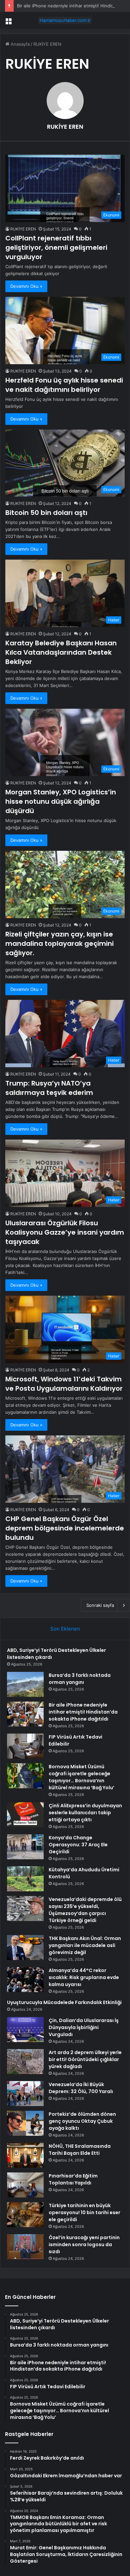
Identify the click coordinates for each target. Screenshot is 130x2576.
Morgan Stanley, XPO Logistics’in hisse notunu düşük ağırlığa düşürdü (61, 801)
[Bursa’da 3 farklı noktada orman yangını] (25, 1684)
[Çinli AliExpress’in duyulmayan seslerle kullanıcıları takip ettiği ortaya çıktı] (25, 1815)
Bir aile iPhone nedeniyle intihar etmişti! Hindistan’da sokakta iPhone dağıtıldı (83, 1712)
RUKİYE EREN (65, 127)
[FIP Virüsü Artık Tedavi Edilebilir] (25, 1746)
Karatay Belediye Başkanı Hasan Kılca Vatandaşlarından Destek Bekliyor (61, 652)
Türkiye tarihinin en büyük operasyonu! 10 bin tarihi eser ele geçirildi (84, 2212)
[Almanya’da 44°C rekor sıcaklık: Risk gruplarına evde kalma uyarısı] (25, 1980)
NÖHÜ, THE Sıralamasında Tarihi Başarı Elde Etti (80, 2150)
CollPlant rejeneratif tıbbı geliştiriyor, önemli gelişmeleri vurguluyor (56, 247)
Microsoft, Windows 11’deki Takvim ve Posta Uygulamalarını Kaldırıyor (64, 1384)
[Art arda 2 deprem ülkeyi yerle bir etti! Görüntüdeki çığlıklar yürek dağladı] (25, 2062)
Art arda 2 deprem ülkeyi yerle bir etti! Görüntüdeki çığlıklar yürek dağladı (85, 2059)
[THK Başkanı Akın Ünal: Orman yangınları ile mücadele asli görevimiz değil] (25, 1948)
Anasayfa (19, 44)
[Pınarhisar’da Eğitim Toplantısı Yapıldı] (25, 2185)
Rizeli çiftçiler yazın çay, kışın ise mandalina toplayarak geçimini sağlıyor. (59, 943)
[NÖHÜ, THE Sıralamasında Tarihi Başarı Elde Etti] (25, 2155)
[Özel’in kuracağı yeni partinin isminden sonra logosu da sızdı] (25, 2247)
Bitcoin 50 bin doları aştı (46, 513)
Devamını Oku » (26, 286)
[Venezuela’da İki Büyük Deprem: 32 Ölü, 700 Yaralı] (25, 2094)
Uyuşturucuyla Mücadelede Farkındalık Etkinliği (64, 2002)
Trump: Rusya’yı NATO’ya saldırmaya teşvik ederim (49, 1088)
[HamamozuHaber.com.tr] (65, 20)
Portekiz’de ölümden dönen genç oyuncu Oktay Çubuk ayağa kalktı (82, 2121)
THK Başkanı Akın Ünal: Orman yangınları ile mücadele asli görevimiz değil (85, 1945)
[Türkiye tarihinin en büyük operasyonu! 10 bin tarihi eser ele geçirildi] (25, 2215)
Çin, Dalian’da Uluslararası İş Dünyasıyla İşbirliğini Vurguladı (84, 2027)
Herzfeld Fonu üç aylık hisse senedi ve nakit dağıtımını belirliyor (64, 385)
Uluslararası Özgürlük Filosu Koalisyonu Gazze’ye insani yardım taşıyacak (65, 1232)
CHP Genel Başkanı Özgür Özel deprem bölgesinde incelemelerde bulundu (65, 1528)
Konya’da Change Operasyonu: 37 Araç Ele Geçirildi (78, 1845)
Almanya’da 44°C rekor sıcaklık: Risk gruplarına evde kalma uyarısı (84, 1977)
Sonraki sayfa (100, 1605)
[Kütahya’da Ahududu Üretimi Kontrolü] (25, 1879)
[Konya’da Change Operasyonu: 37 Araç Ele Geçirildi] (25, 1847)
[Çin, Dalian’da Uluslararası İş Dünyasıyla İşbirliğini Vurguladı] (25, 2030)
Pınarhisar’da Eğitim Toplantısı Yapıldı (73, 2179)
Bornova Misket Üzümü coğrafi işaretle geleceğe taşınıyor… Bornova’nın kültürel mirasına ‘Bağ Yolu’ (81, 1777)
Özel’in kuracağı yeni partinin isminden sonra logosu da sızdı (84, 2244)
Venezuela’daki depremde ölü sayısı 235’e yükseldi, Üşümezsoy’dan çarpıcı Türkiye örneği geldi (85, 1910)
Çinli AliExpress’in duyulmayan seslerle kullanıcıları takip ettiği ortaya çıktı (85, 1813)
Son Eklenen (65, 1629)
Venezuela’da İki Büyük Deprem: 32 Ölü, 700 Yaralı (81, 2088)
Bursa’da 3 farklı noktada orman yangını (80, 1679)
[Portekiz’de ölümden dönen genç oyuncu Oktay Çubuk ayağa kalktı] (25, 2123)
